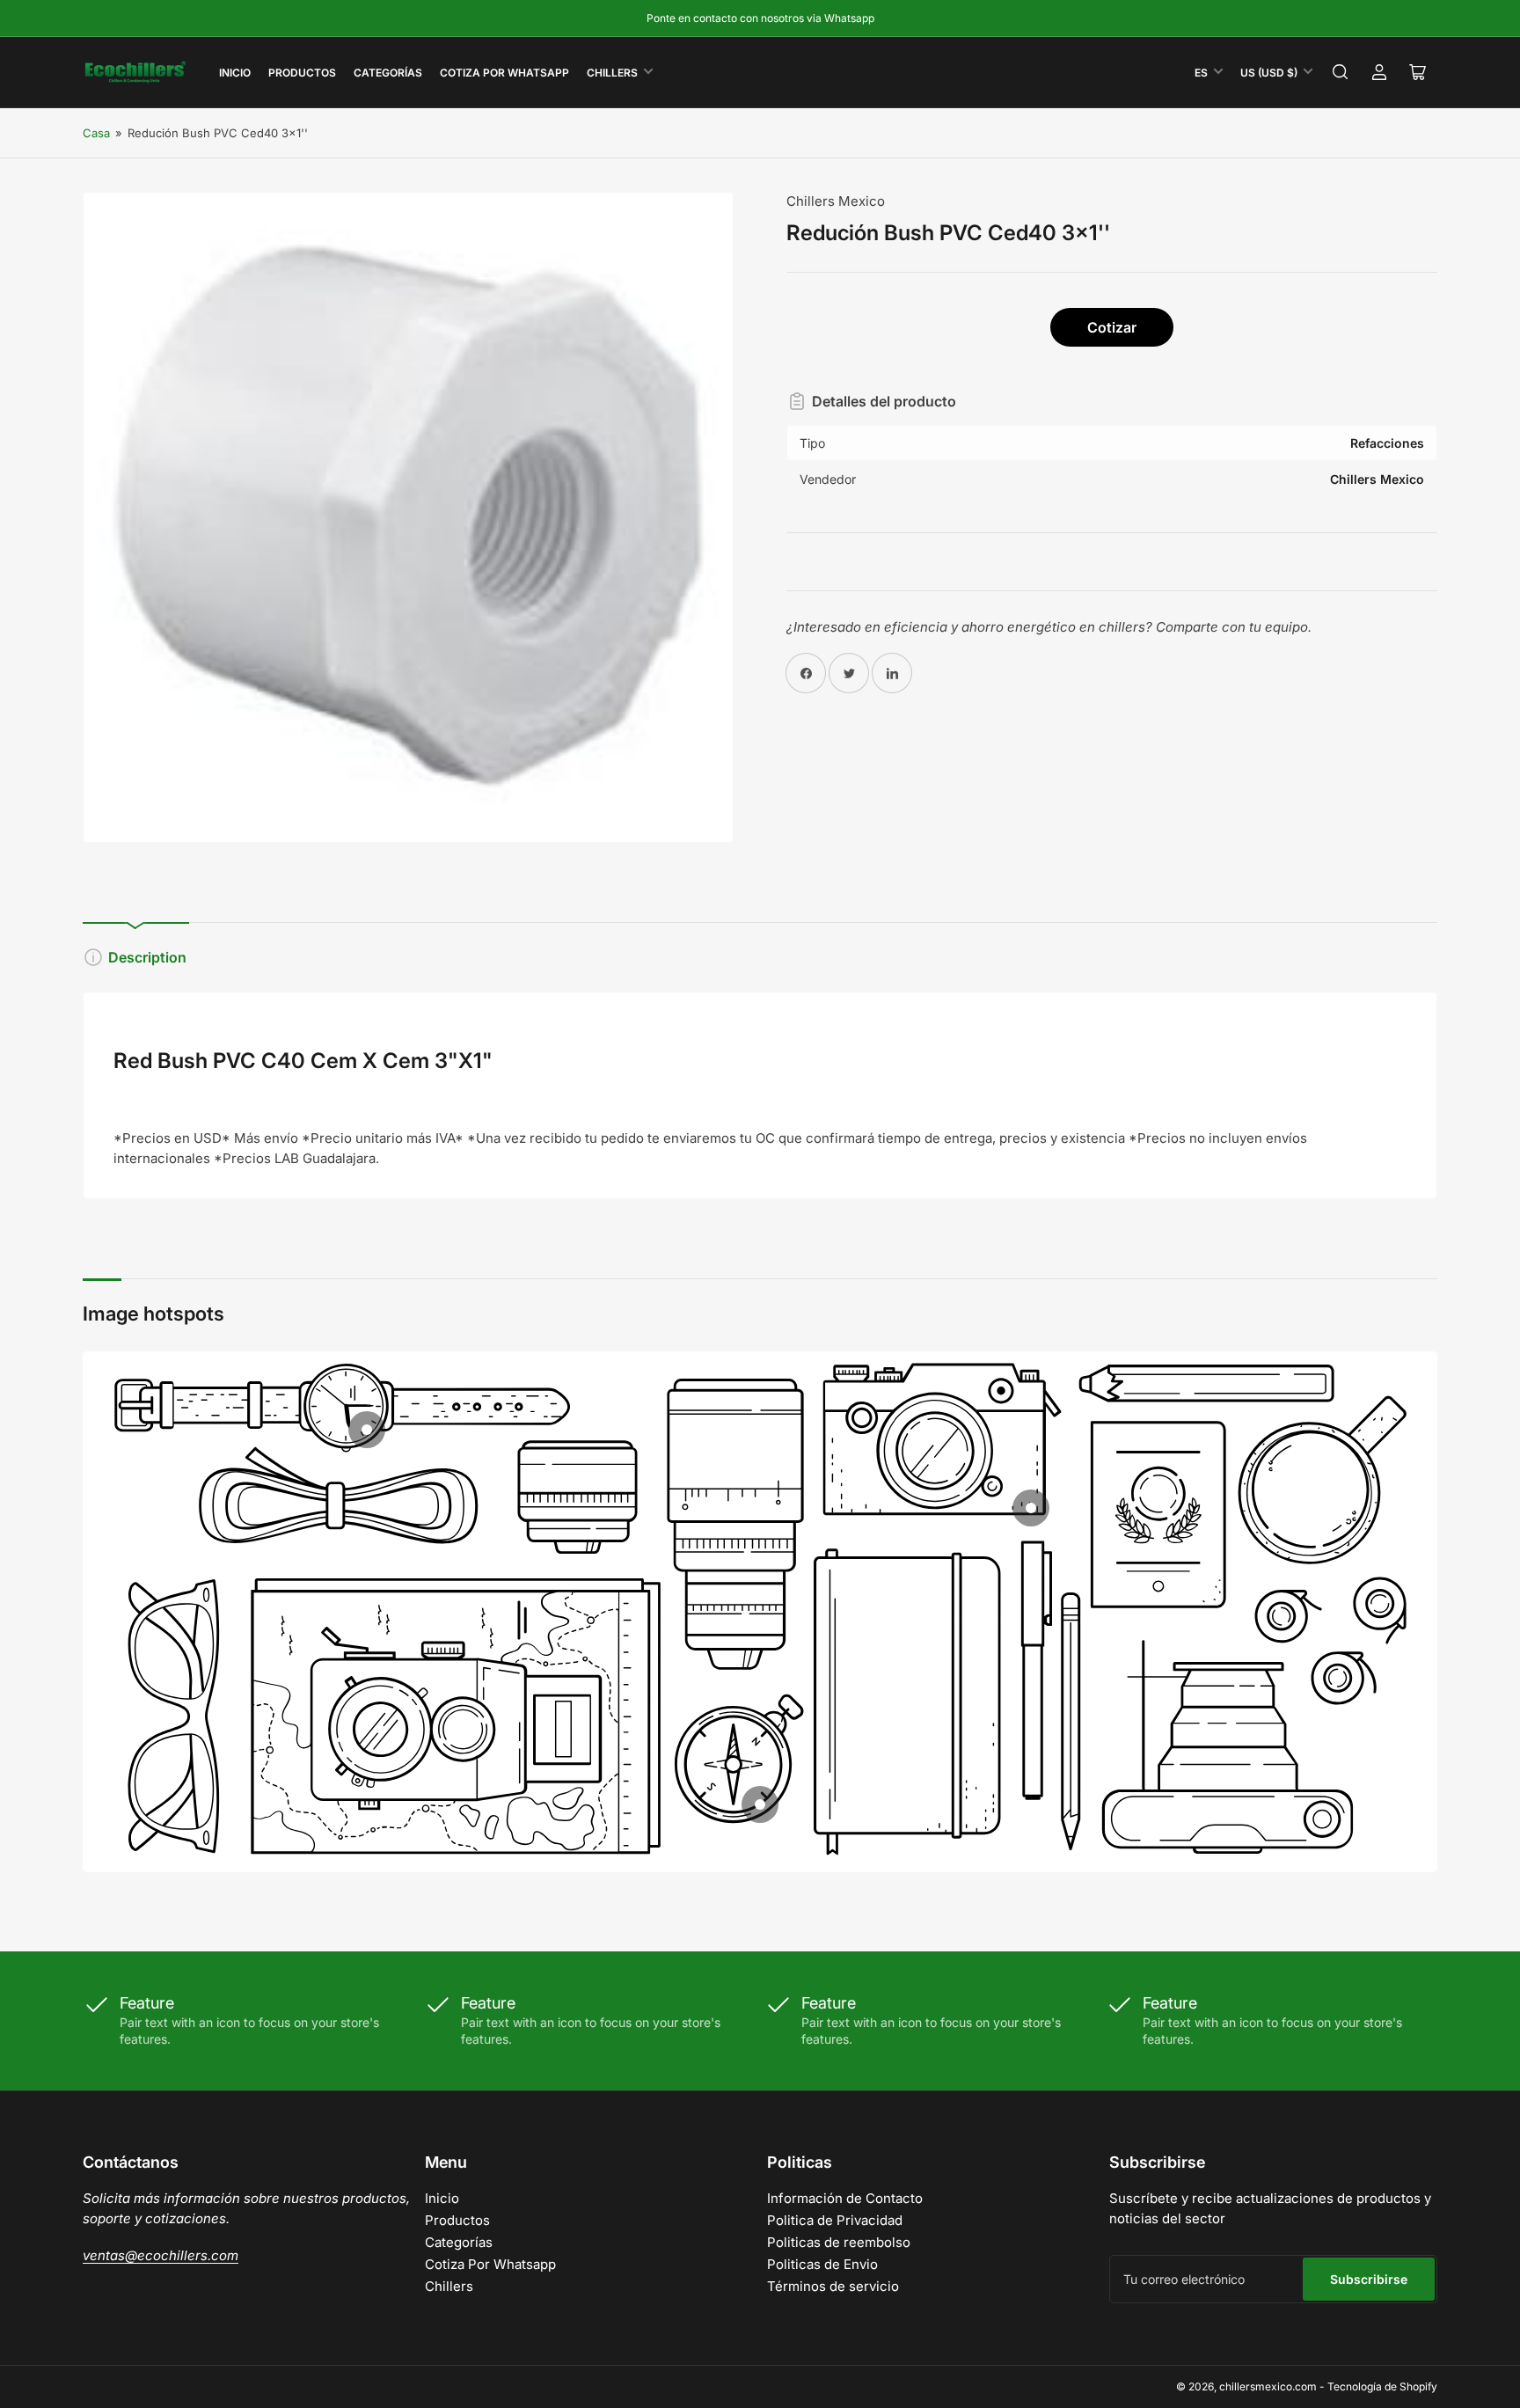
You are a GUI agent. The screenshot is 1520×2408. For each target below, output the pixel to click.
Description (147, 957)
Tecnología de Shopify (1382, 2386)
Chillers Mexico (836, 201)
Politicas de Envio (822, 2264)
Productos (302, 73)
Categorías (388, 73)
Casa (96, 133)
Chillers (612, 73)
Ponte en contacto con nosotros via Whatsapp (760, 18)
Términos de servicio (833, 2286)
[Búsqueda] (1341, 72)
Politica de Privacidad (835, 2220)
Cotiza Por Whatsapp (504, 73)
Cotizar (1112, 327)
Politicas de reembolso (839, 2242)
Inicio (235, 73)
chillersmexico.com (1268, 2386)
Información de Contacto (845, 2198)
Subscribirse (1369, 2279)
